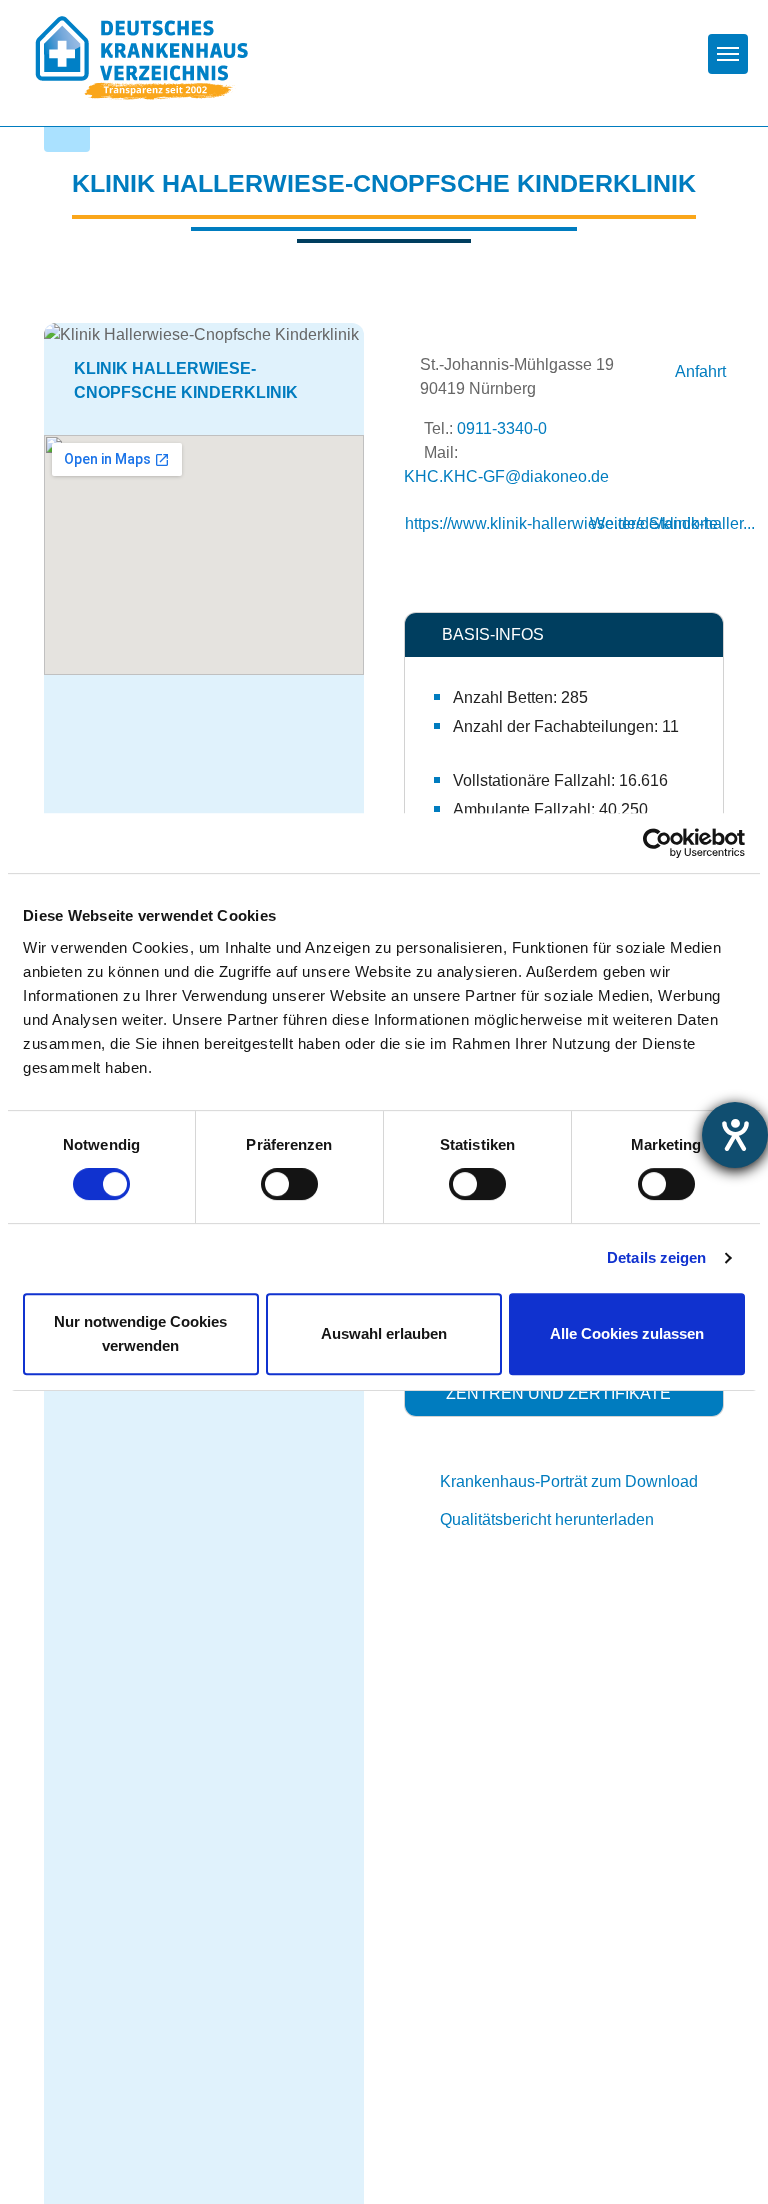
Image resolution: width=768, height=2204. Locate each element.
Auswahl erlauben (384, 1333)
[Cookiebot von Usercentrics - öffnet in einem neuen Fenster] (657, 843)
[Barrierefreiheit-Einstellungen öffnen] (735, 1135)
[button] (564, 635)
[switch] (289, 1184)
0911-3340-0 (502, 428)
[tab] (564, 635)
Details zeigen (656, 1257)
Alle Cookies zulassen (627, 1333)
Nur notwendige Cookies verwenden (140, 1333)
